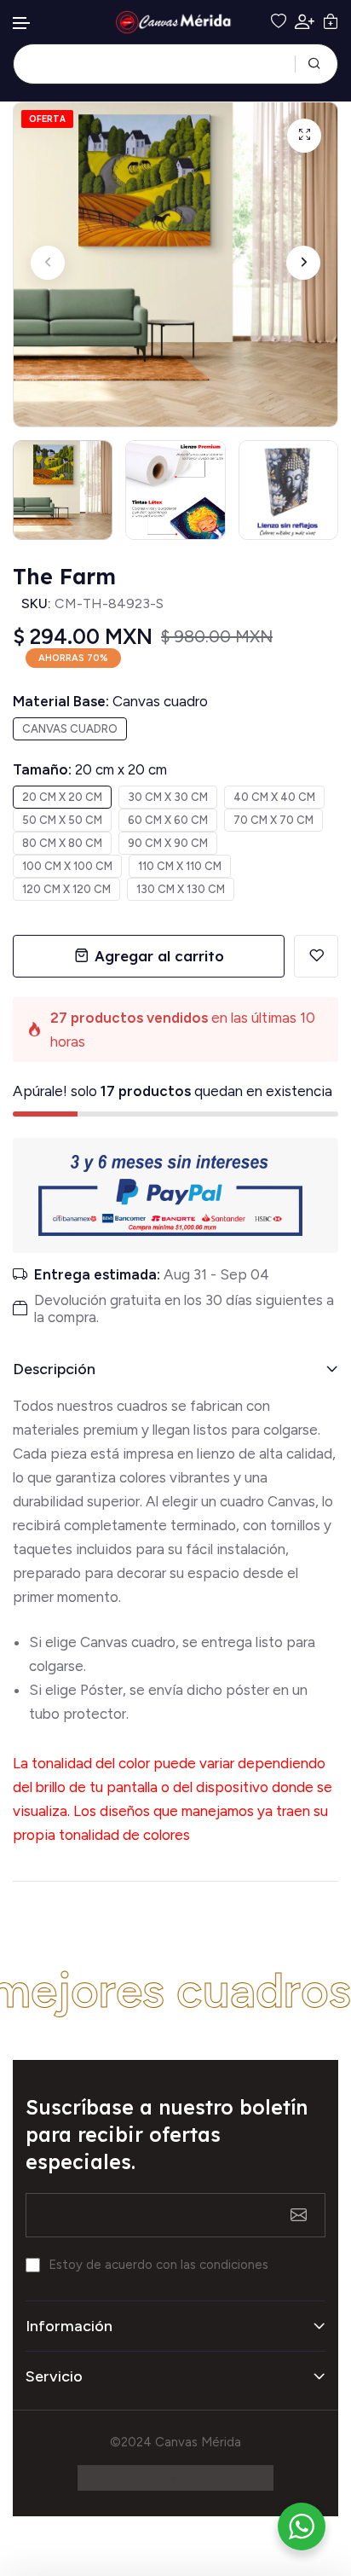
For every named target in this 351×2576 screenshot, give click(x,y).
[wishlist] (279, 22)
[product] (304, 136)
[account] (305, 22)
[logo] (175, 22)
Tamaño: (90, 769)
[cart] (331, 22)
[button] (22, 23)
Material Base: (110, 701)
